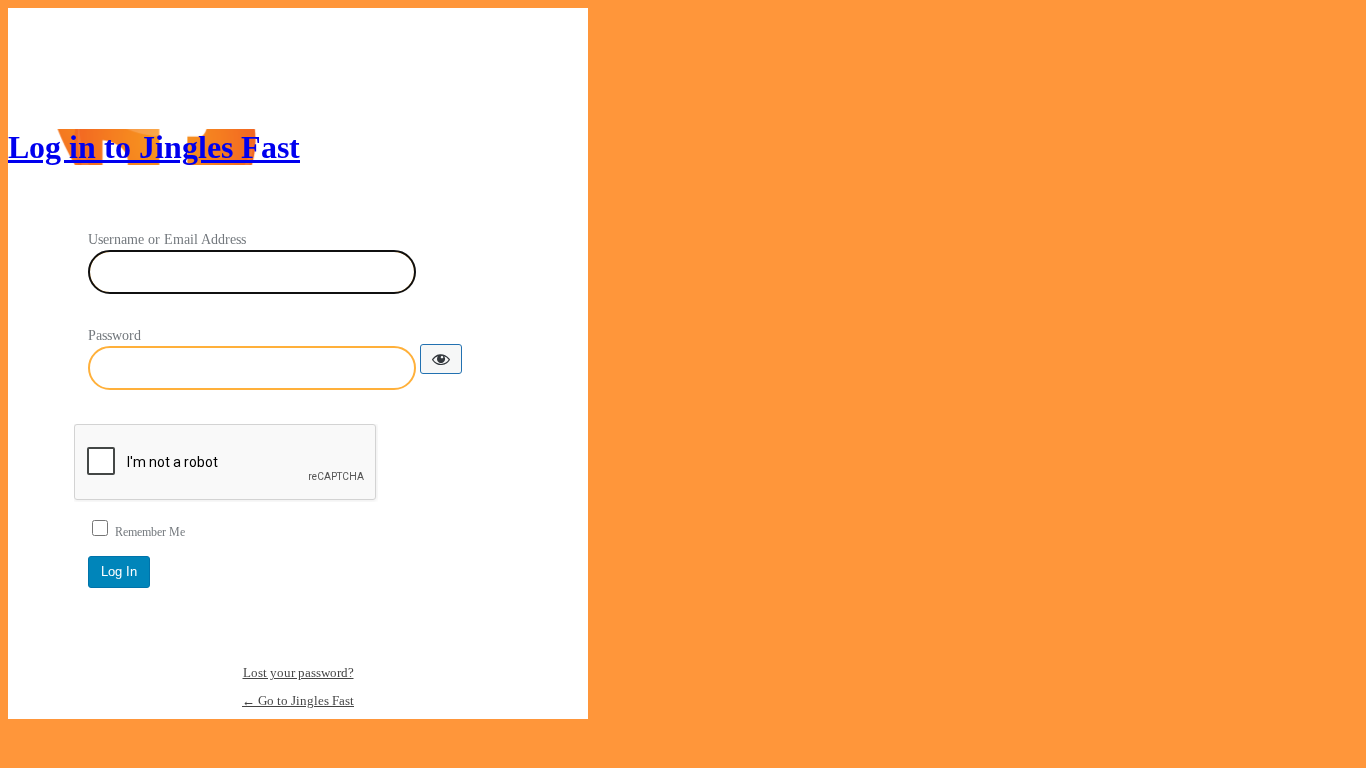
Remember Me (150, 532)
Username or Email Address (167, 239)
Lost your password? (298, 672)
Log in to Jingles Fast (154, 147)
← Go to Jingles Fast (298, 700)
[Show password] (441, 359)
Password (114, 335)
